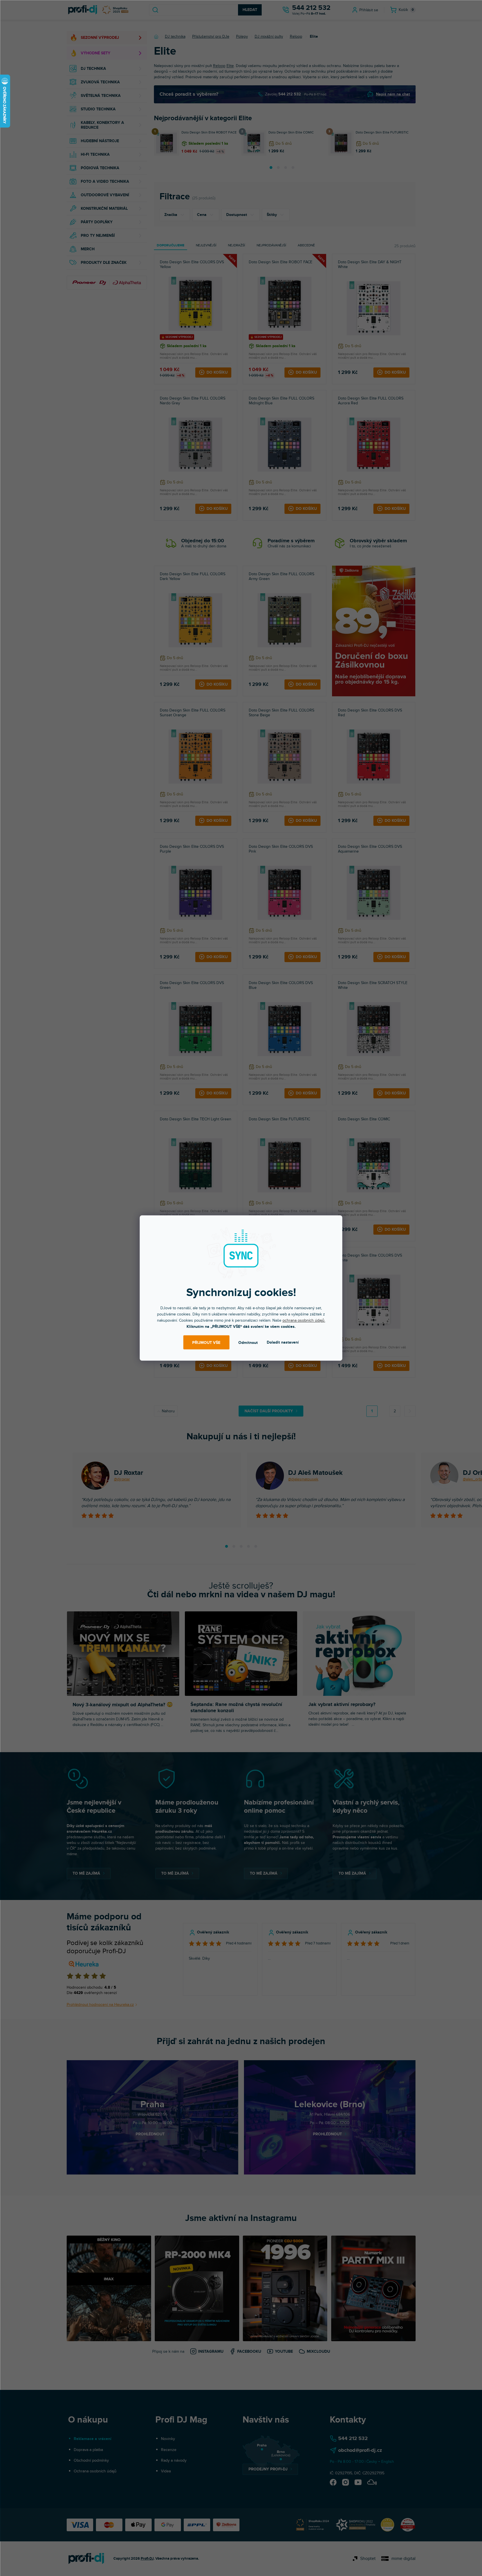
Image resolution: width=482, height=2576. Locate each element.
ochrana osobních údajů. (304, 1320)
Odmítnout (248, 1342)
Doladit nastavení (283, 1342)
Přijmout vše (206, 1342)
